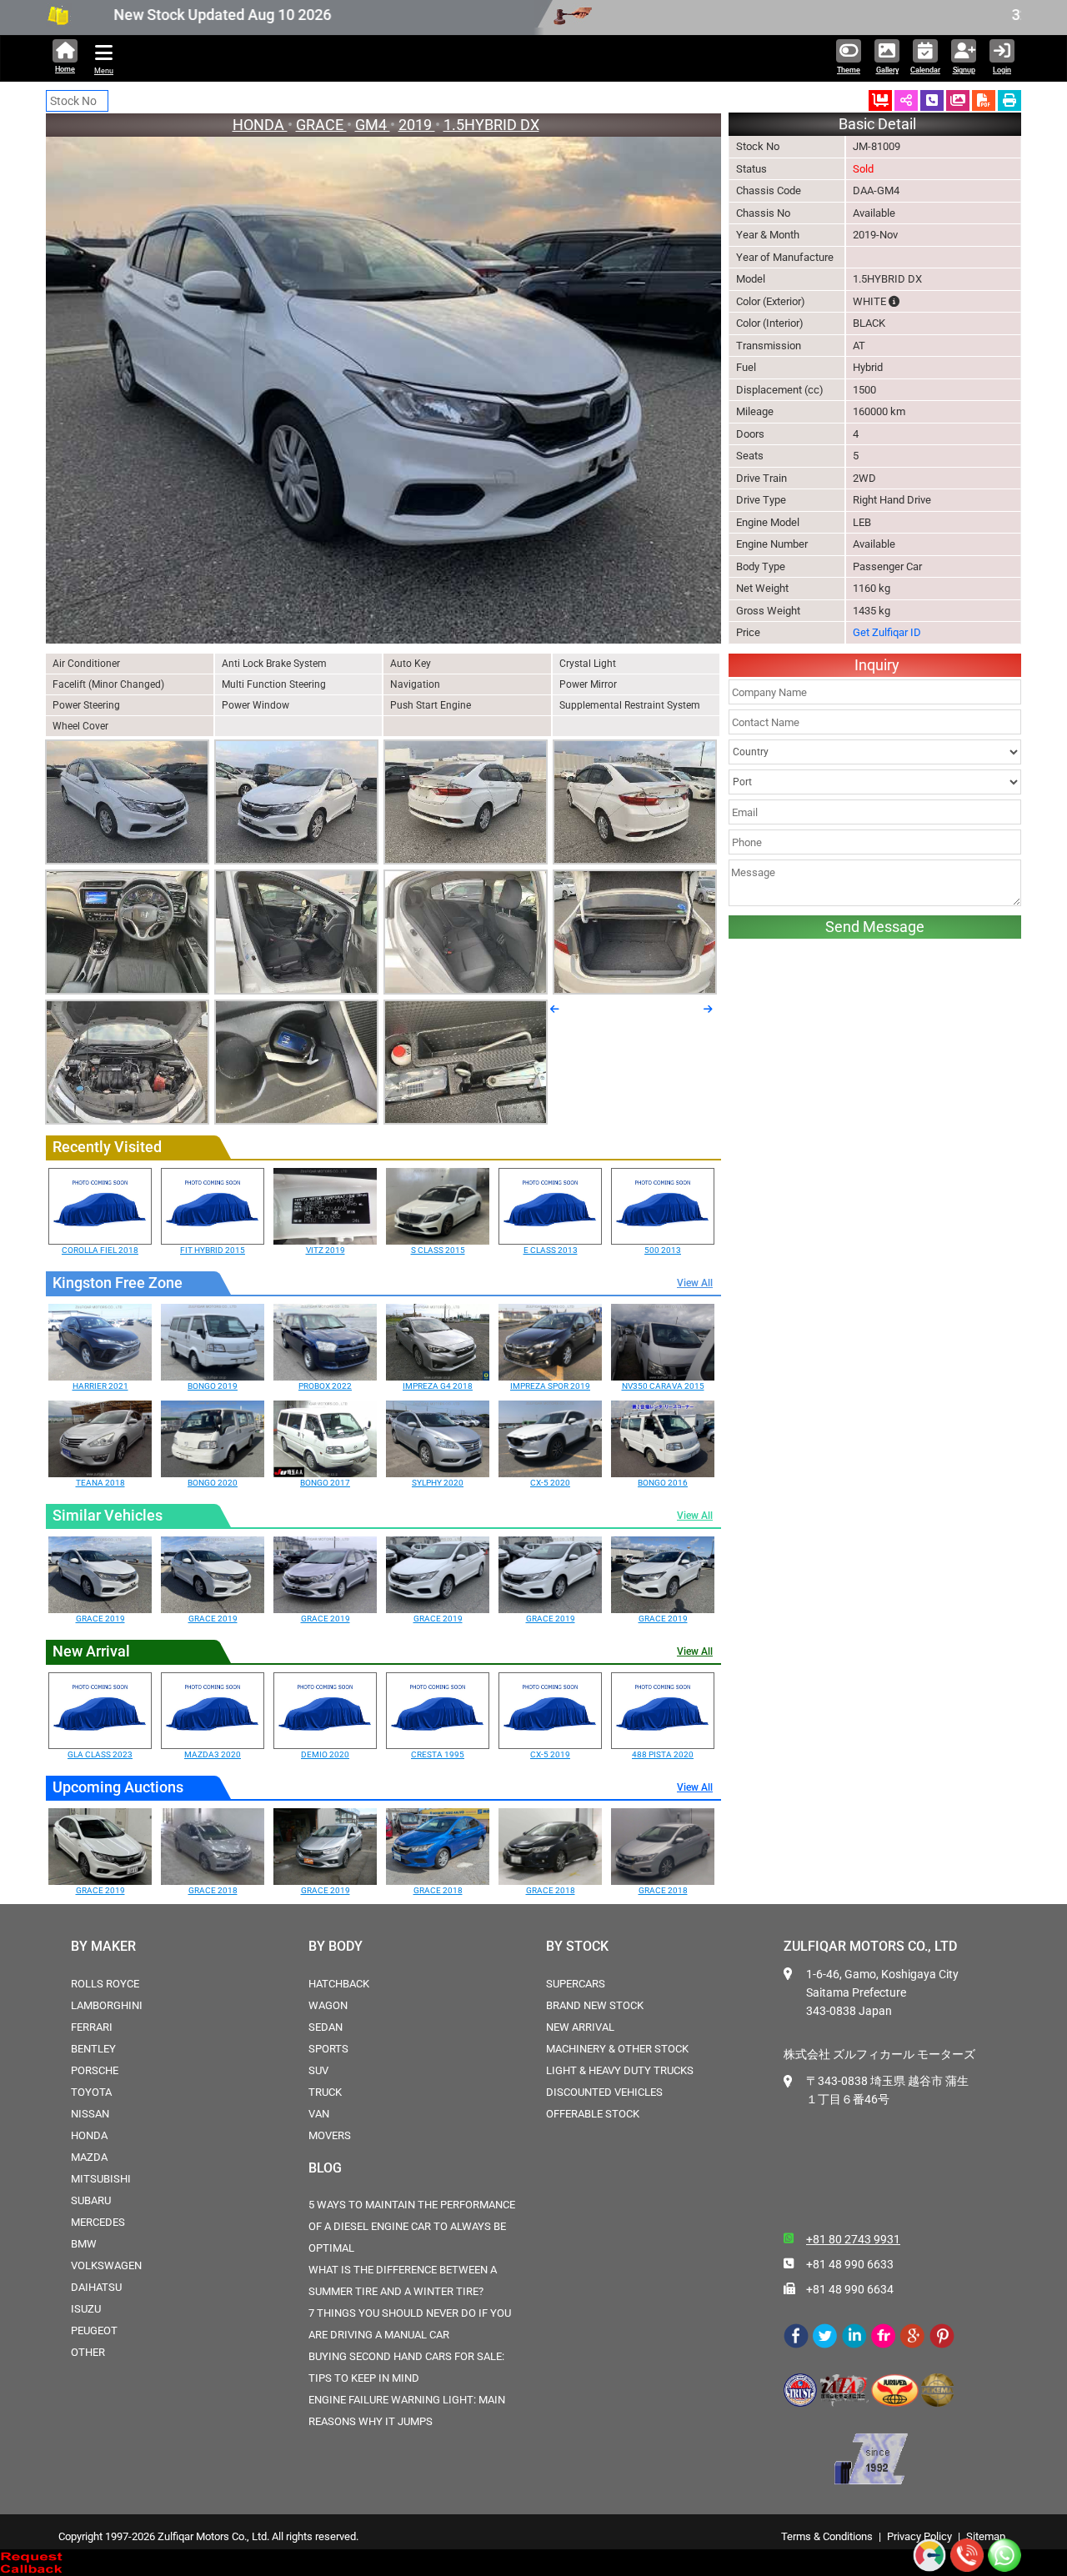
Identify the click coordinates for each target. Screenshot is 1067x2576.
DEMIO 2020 (325, 1754)
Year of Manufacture (785, 257)
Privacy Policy (919, 2536)
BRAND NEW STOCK (595, 2005)
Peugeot (94, 2330)
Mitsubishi (101, 2179)
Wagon (328, 2005)
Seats (750, 456)
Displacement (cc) (780, 390)
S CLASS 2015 (438, 1250)
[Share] (906, 100)
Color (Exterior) (771, 301)
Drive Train (761, 478)
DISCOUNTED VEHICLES (604, 2092)
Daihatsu (96, 2287)
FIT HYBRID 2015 (213, 1250)
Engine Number (772, 544)
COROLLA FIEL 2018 (100, 1250)
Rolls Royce (105, 1984)
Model (751, 279)
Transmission (769, 346)
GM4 (373, 125)
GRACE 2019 (100, 1619)
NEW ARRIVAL (580, 2027)
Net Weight (762, 588)
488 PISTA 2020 (663, 1754)
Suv (318, 2070)
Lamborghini (107, 2005)
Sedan (326, 2027)
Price (748, 632)
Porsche (95, 2070)
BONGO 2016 (663, 1483)
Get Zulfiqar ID (887, 632)
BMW (84, 2244)
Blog (325, 2168)
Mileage (755, 411)
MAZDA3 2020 (213, 1754)
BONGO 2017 (325, 1483)
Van (319, 2114)
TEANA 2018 (100, 1483)
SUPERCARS (576, 1984)
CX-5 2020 (550, 1483)
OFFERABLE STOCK (593, 2114)
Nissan (90, 2114)
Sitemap (986, 2536)
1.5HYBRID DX (491, 125)
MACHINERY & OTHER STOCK (617, 2049)
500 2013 (663, 1250)
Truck (325, 2092)
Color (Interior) (770, 323)
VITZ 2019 (326, 1250)
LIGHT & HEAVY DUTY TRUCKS (620, 2070)
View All (695, 1283)
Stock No (758, 146)
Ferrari (92, 2027)
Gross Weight (768, 611)
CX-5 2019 (550, 1754)
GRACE (321, 125)
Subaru (91, 2200)
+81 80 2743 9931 (853, 2239)
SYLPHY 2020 (438, 1483)
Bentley (93, 2049)
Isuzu (86, 2309)
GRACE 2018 (213, 1890)
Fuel (746, 367)
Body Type (761, 566)
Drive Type (761, 500)
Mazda (89, 2157)
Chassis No (763, 213)
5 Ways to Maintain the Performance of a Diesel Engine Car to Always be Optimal (412, 2226)
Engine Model (768, 522)
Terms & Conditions (827, 2536)
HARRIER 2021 (100, 1386)
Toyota (91, 2092)
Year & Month (768, 235)
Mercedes (98, 2222)
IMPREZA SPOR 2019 (550, 1386)
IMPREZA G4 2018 (438, 1386)
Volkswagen (106, 2265)
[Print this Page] (1009, 100)
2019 (417, 125)
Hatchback (339, 1984)
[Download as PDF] (984, 100)
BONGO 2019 (213, 1386)
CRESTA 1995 (438, 1754)
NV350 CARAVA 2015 (663, 1386)
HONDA (260, 125)
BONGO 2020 (213, 1483)
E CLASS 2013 (551, 1250)
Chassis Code (769, 190)
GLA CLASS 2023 (100, 1754)
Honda (89, 2135)
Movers (330, 2135)
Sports (328, 2049)
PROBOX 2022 (325, 1386)
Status (751, 169)
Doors (750, 434)
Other (88, 2352)
